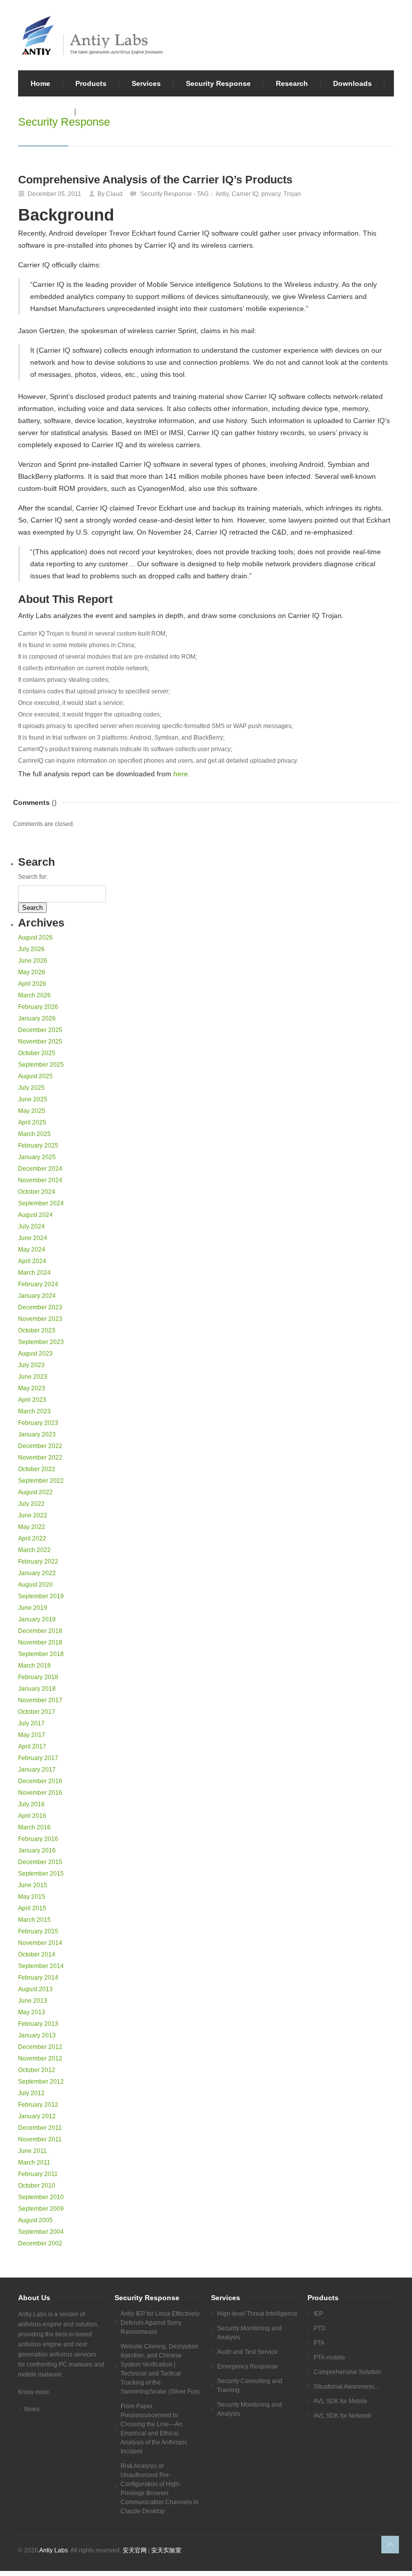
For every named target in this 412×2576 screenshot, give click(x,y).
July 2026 (31, 949)
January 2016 (37, 1850)
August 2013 (35, 1989)
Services (146, 83)
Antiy (222, 194)
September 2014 (41, 1966)
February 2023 (38, 1423)
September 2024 (41, 1203)
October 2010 (37, 2186)
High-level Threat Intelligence (257, 2314)
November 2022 (40, 1458)
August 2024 (35, 1215)
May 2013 (32, 2012)
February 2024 (38, 1284)
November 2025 (40, 1042)
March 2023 (34, 1411)
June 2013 (33, 2001)
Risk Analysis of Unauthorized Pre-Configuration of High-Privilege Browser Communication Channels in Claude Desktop (160, 2489)
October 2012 (37, 2070)
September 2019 (41, 1596)
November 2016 (40, 1793)
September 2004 (41, 2232)
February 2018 (38, 1677)
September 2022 (41, 1481)
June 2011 (32, 2151)
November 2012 (40, 2058)
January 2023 (37, 1434)
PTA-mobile (329, 2357)
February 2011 (38, 2174)
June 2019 (33, 1608)
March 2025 (34, 1134)
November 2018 (40, 1642)
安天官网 (135, 2550)
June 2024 (33, 1238)
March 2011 (34, 2162)
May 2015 (32, 1897)
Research (292, 83)
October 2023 (37, 1330)
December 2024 (40, 1169)
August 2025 (35, 1076)
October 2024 (37, 1192)
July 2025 (31, 1088)
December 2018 (40, 1631)
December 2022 (40, 1446)
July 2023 (31, 1365)
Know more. (34, 2392)
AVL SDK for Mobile (340, 2401)
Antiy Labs (54, 2550)
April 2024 (32, 1261)
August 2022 (35, 1492)
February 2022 (38, 1562)
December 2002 (40, 2243)
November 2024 (40, 1180)
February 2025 (38, 1146)
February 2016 (38, 1839)
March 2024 (34, 1273)
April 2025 (32, 1122)
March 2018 (34, 1666)
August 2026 (35, 938)
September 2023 (41, 1342)
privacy (271, 194)
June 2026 (33, 961)
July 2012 (31, 2093)
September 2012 (41, 2082)
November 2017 (40, 1700)
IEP (318, 2314)
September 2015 (41, 1874)
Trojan (292, 194)
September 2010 (41, 2197)
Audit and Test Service (247, 2352)
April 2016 (32, 1816)
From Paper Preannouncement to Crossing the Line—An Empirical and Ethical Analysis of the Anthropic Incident (154, 2429)
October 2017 (37, 1712)
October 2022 (37, 1469)
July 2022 (31, 1504)
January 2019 (37, 1619)
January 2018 (37, 1689)
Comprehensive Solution (347, 2372)
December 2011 (40, 2128)
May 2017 (32, 1735)
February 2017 (38, 1758)
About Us (47, 112)
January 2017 (37, 1770)
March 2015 (34, 1920)
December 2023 (40, 1307)
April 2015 (32, 1908)
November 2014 (40, 1943)
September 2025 (41, 1065)
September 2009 (41, 2209)
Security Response (218, 83)
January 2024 (37, 1296)
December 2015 (40, 1862)
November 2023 (40, 1319)
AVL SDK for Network (342, 2416)
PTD (320, 2328)
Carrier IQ (245, 194)
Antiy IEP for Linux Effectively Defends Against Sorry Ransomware (160, 2323)
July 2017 (31, 1723)
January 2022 (37, 1573)
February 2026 (38, 1007)
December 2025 (40, 1030)
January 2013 (37, 2035)
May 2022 (32, 1527)
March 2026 (34, 995)
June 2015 (33, 1885)
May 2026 (32, 972)
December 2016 (40, 1781)
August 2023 (35, 1354)
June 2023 (33, 1377)
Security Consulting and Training (250, 2386)
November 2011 (40, 2139)
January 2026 (37, 1018)
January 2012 (37, 2116)
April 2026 (32, 984)
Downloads (352, 83)
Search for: (33, 877)
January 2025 (37, 1157)
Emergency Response (247, 2366)
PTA (319, 2343)
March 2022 (34, 1550)
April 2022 (32, 1538)
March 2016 (34, 1827)
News (32, 2409)
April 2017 (32, 1746)
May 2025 (32, 1111)
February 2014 (38, 1978)
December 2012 (40, 2047)
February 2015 (38, 1931)
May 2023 (32, 1388)
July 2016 (31, 1804)
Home (40, 83)
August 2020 (35, 1585)
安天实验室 (166, 2550)
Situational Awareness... (346, 2387)
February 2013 (38, 2024)
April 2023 (32, 1400)
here (181, 774)
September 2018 (41, 1654)
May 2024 (32, 1250)
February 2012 (38, 2105)
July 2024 (31, 1226)
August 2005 (35, 2220)
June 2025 (33, 1099)
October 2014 (37, 1954)
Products (91, 83)
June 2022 (33, 1515)
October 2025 (37, 1053)
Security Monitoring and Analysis (249, 2333)
